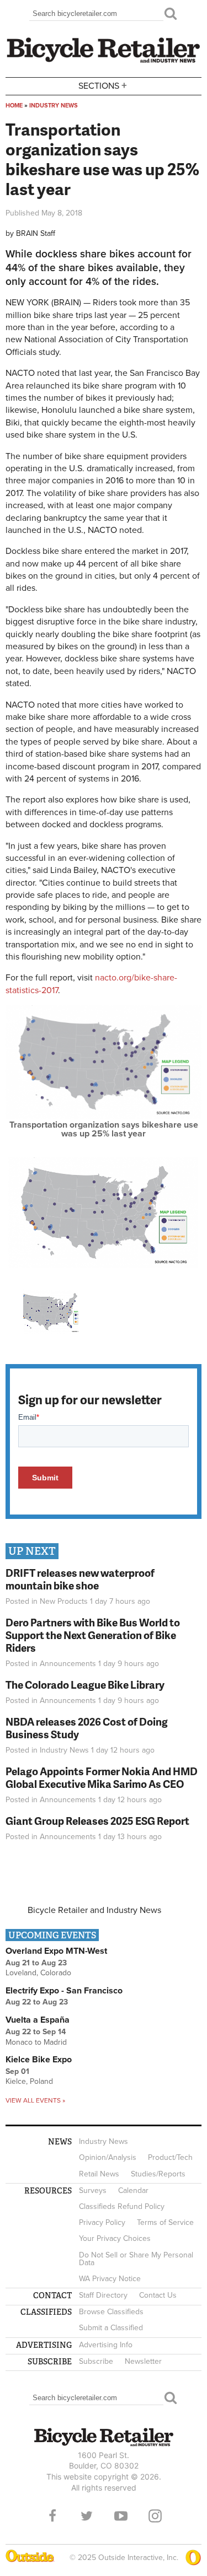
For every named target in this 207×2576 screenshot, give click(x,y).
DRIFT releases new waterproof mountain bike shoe (80, 1579)
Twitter (87, 2516)
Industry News (54, 106)
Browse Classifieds (111, 2312)
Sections (103, 85)
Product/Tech (170, 2157)
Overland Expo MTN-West (56, 1951)
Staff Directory (103, 2295)
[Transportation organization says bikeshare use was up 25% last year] (104, 1116)
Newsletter (143, 2361)
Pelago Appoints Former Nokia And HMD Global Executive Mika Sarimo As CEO (102, 1777)
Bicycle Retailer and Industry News (94, 1910)
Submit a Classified (111, 2328)
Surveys (93, 2190)
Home (14, 106)
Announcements (68, 1664)
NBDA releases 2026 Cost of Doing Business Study (87, 1728)
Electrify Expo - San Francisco (64, 1991)
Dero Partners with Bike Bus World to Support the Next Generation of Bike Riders (93, 1635)
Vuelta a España (38, 2020)
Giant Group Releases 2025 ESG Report (97, 1821)
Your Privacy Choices (115, 2238)
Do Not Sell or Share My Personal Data (136, 2259)
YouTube (121, 2516)
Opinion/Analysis (108, 2157)
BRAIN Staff (36, 233)
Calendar (133, 2190)
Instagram (155, 2516)
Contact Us (158, 2295)
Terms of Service (165, 2222)
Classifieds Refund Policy (122, 2206)
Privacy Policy (102, 2222)
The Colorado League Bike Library (85, 1685)
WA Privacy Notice (110, 2279)
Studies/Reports (158, 2174)
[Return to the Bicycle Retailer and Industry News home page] (104, 61)
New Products (64, 1601)
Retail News (99, 2174)
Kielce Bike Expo (39, 2060)
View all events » (35, 2100)
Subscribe (96, 2361)
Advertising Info (106, 2345)
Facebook (52, 2516)
